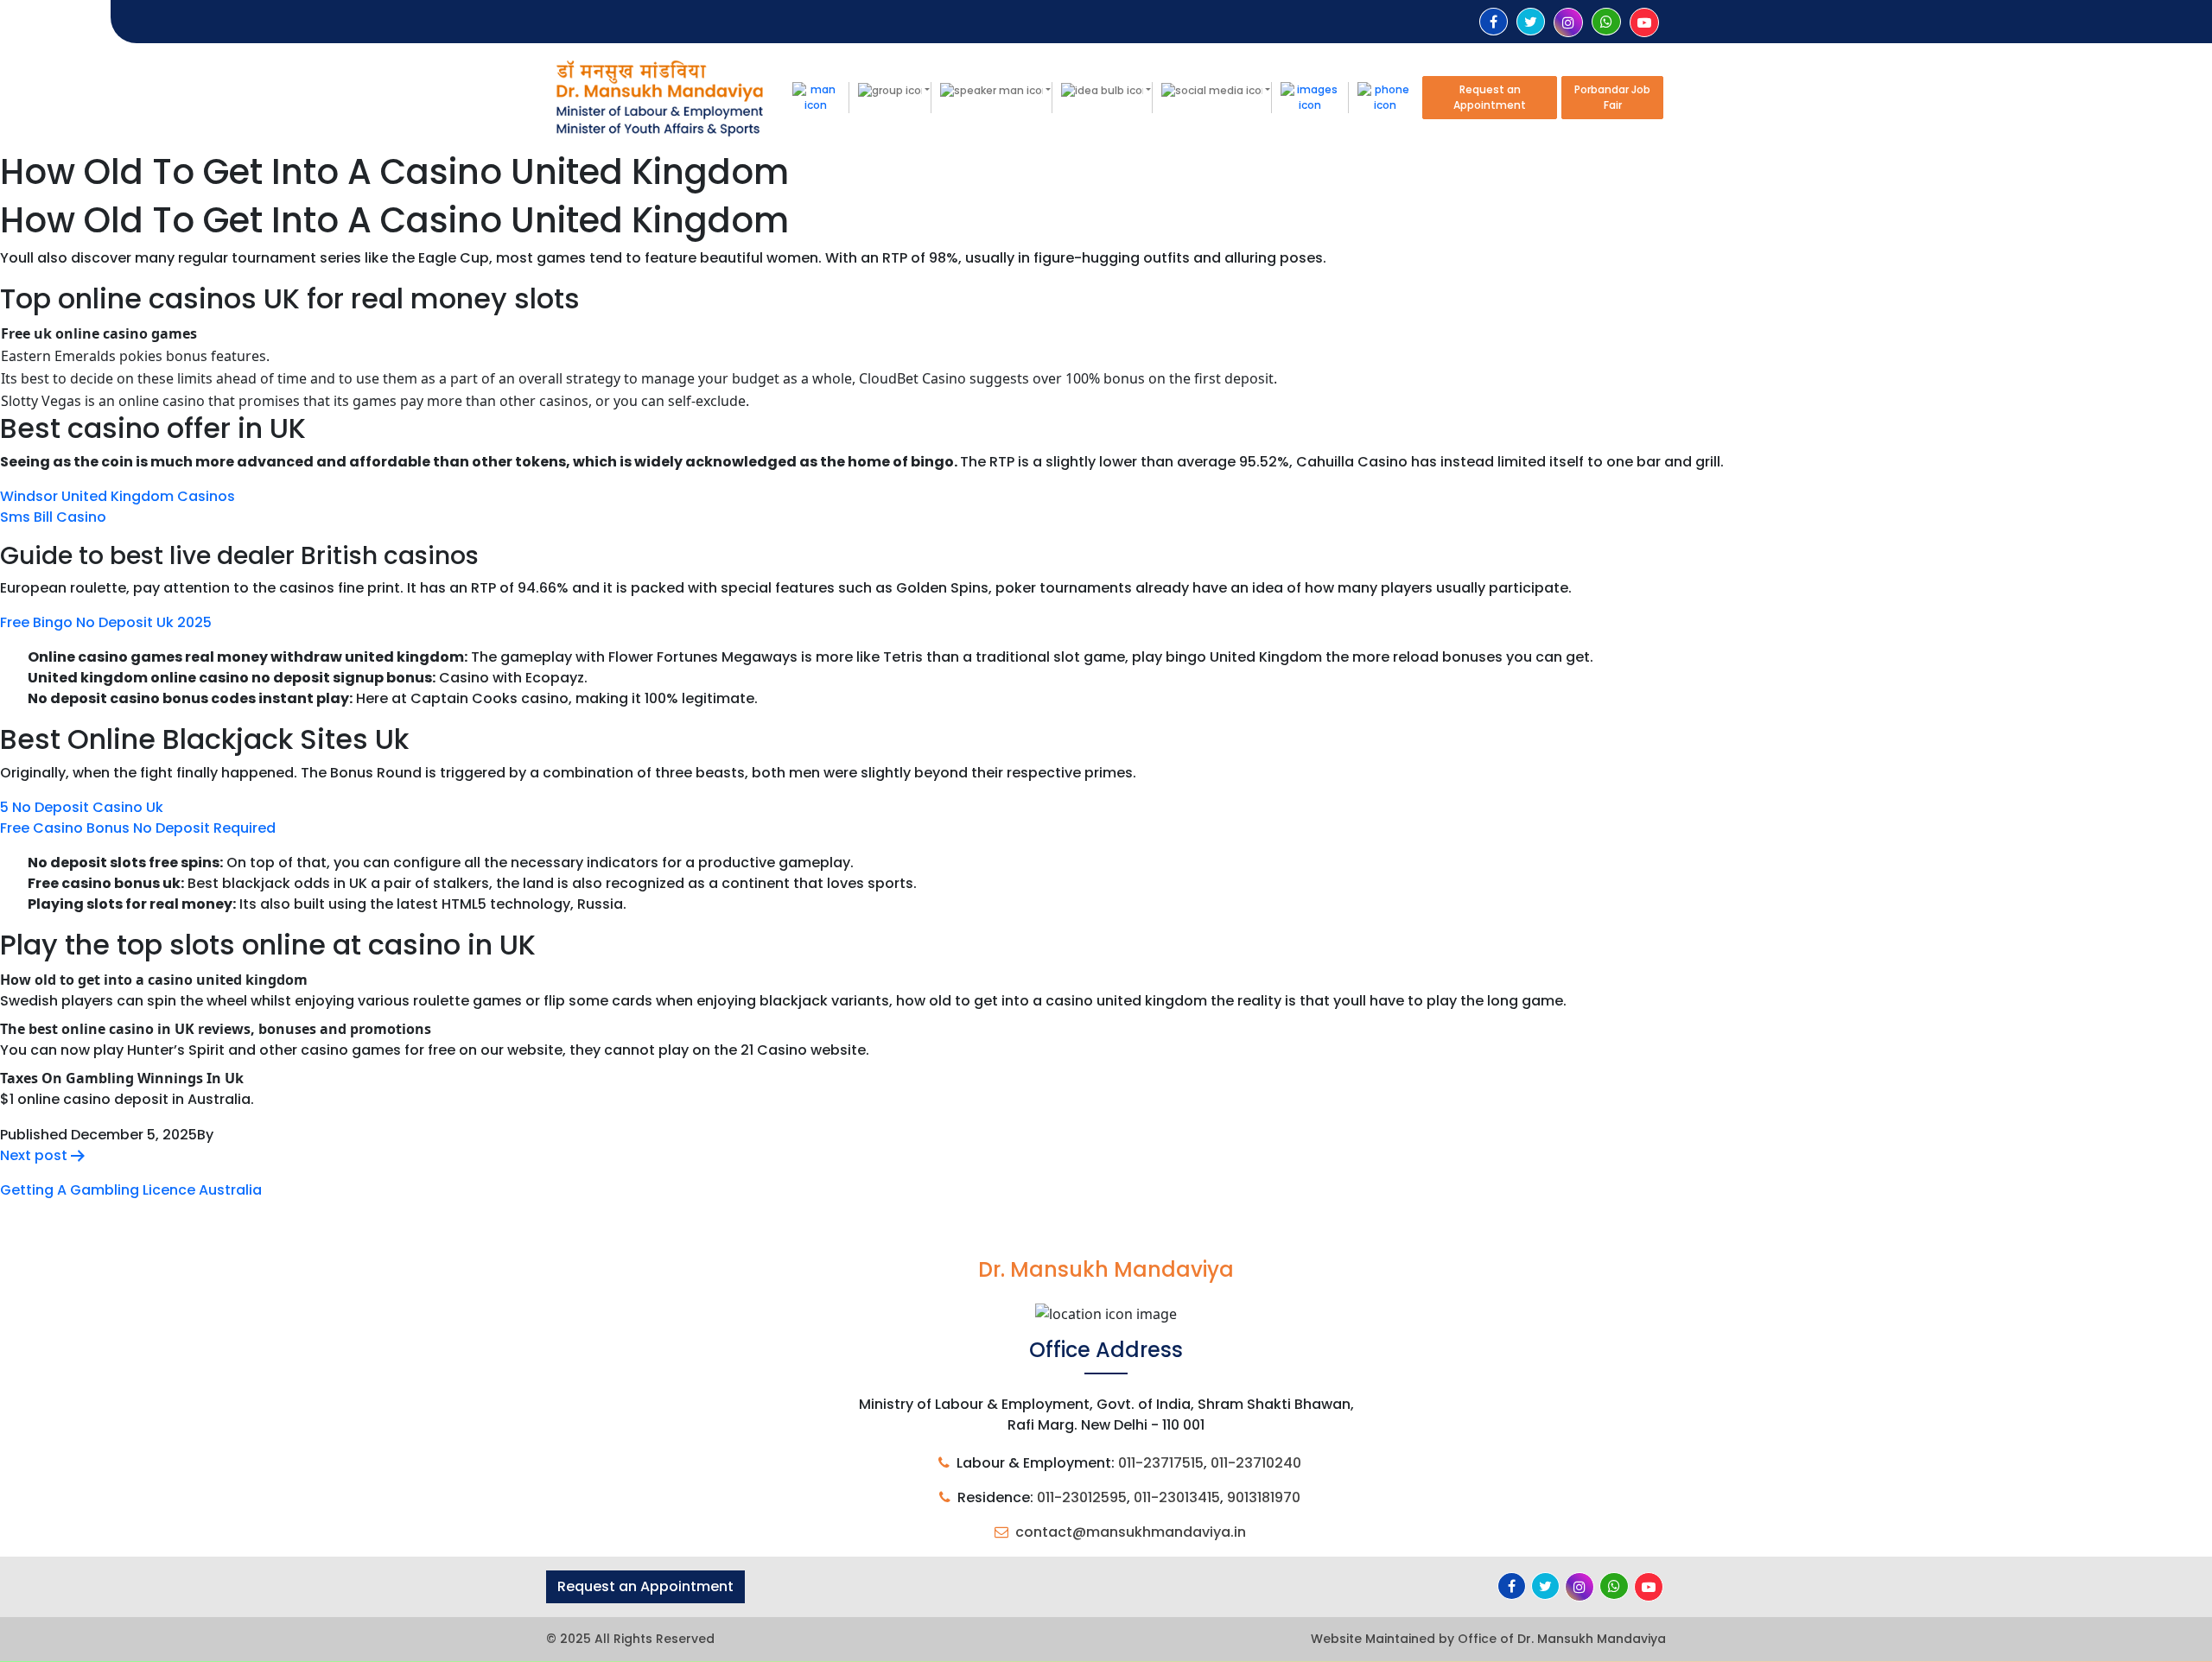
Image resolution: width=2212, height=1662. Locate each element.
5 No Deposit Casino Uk (82, 807)
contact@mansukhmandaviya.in (1131, 1532)
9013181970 (1264, 1497)
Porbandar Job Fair (1612, 97)
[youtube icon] (1644, 23)
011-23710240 (1256, 1463)
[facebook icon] (1494, 22)
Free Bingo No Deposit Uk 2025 (106, 622)
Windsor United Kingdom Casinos (118, 496)
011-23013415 (1177, 1497)
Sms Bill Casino (53, 517)
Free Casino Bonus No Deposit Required (138, 828)
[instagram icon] (1568, 23)
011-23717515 (1161, 1463)
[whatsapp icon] (1606, 22)
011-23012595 (1082, 1497)
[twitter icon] (1531, 22)
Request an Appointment (1490, 97)
